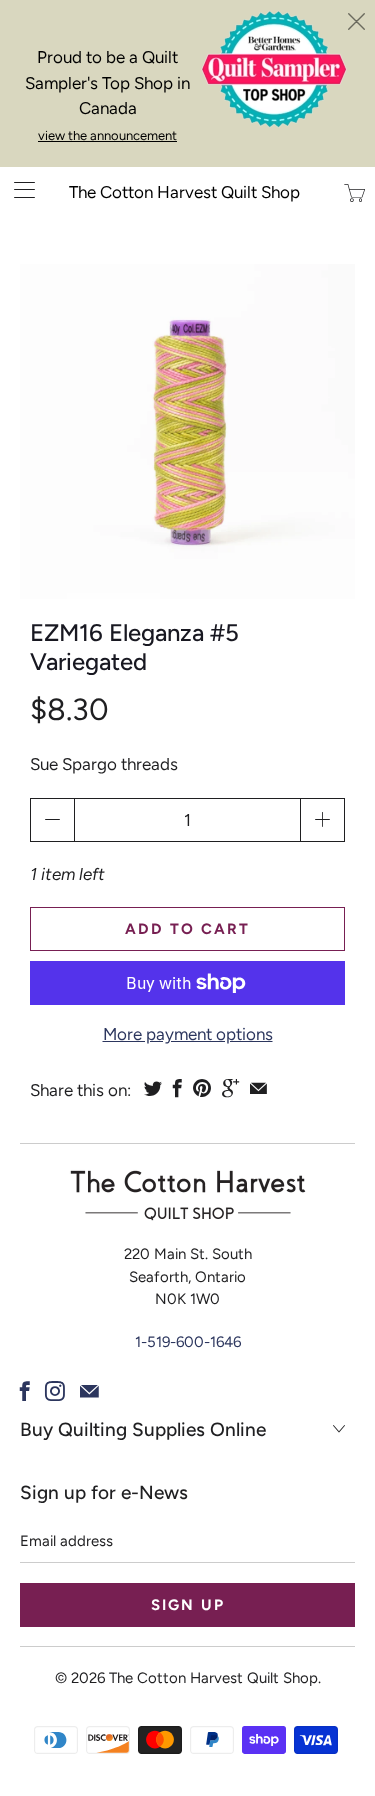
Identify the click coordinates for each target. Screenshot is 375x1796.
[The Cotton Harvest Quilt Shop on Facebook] (25, 1391)
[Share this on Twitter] (153, 1088)
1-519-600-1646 (188, 1342)
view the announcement (107, 135)
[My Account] (17, 189)
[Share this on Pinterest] (202, 1088)
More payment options (188, 1034)
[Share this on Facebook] (177, 1088)
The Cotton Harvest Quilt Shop (184, 192)
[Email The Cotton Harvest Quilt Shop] (89, 1391)
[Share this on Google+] (230, 1088)
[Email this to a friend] (258, 1088)
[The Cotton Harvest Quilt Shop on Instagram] (55, 1391)
